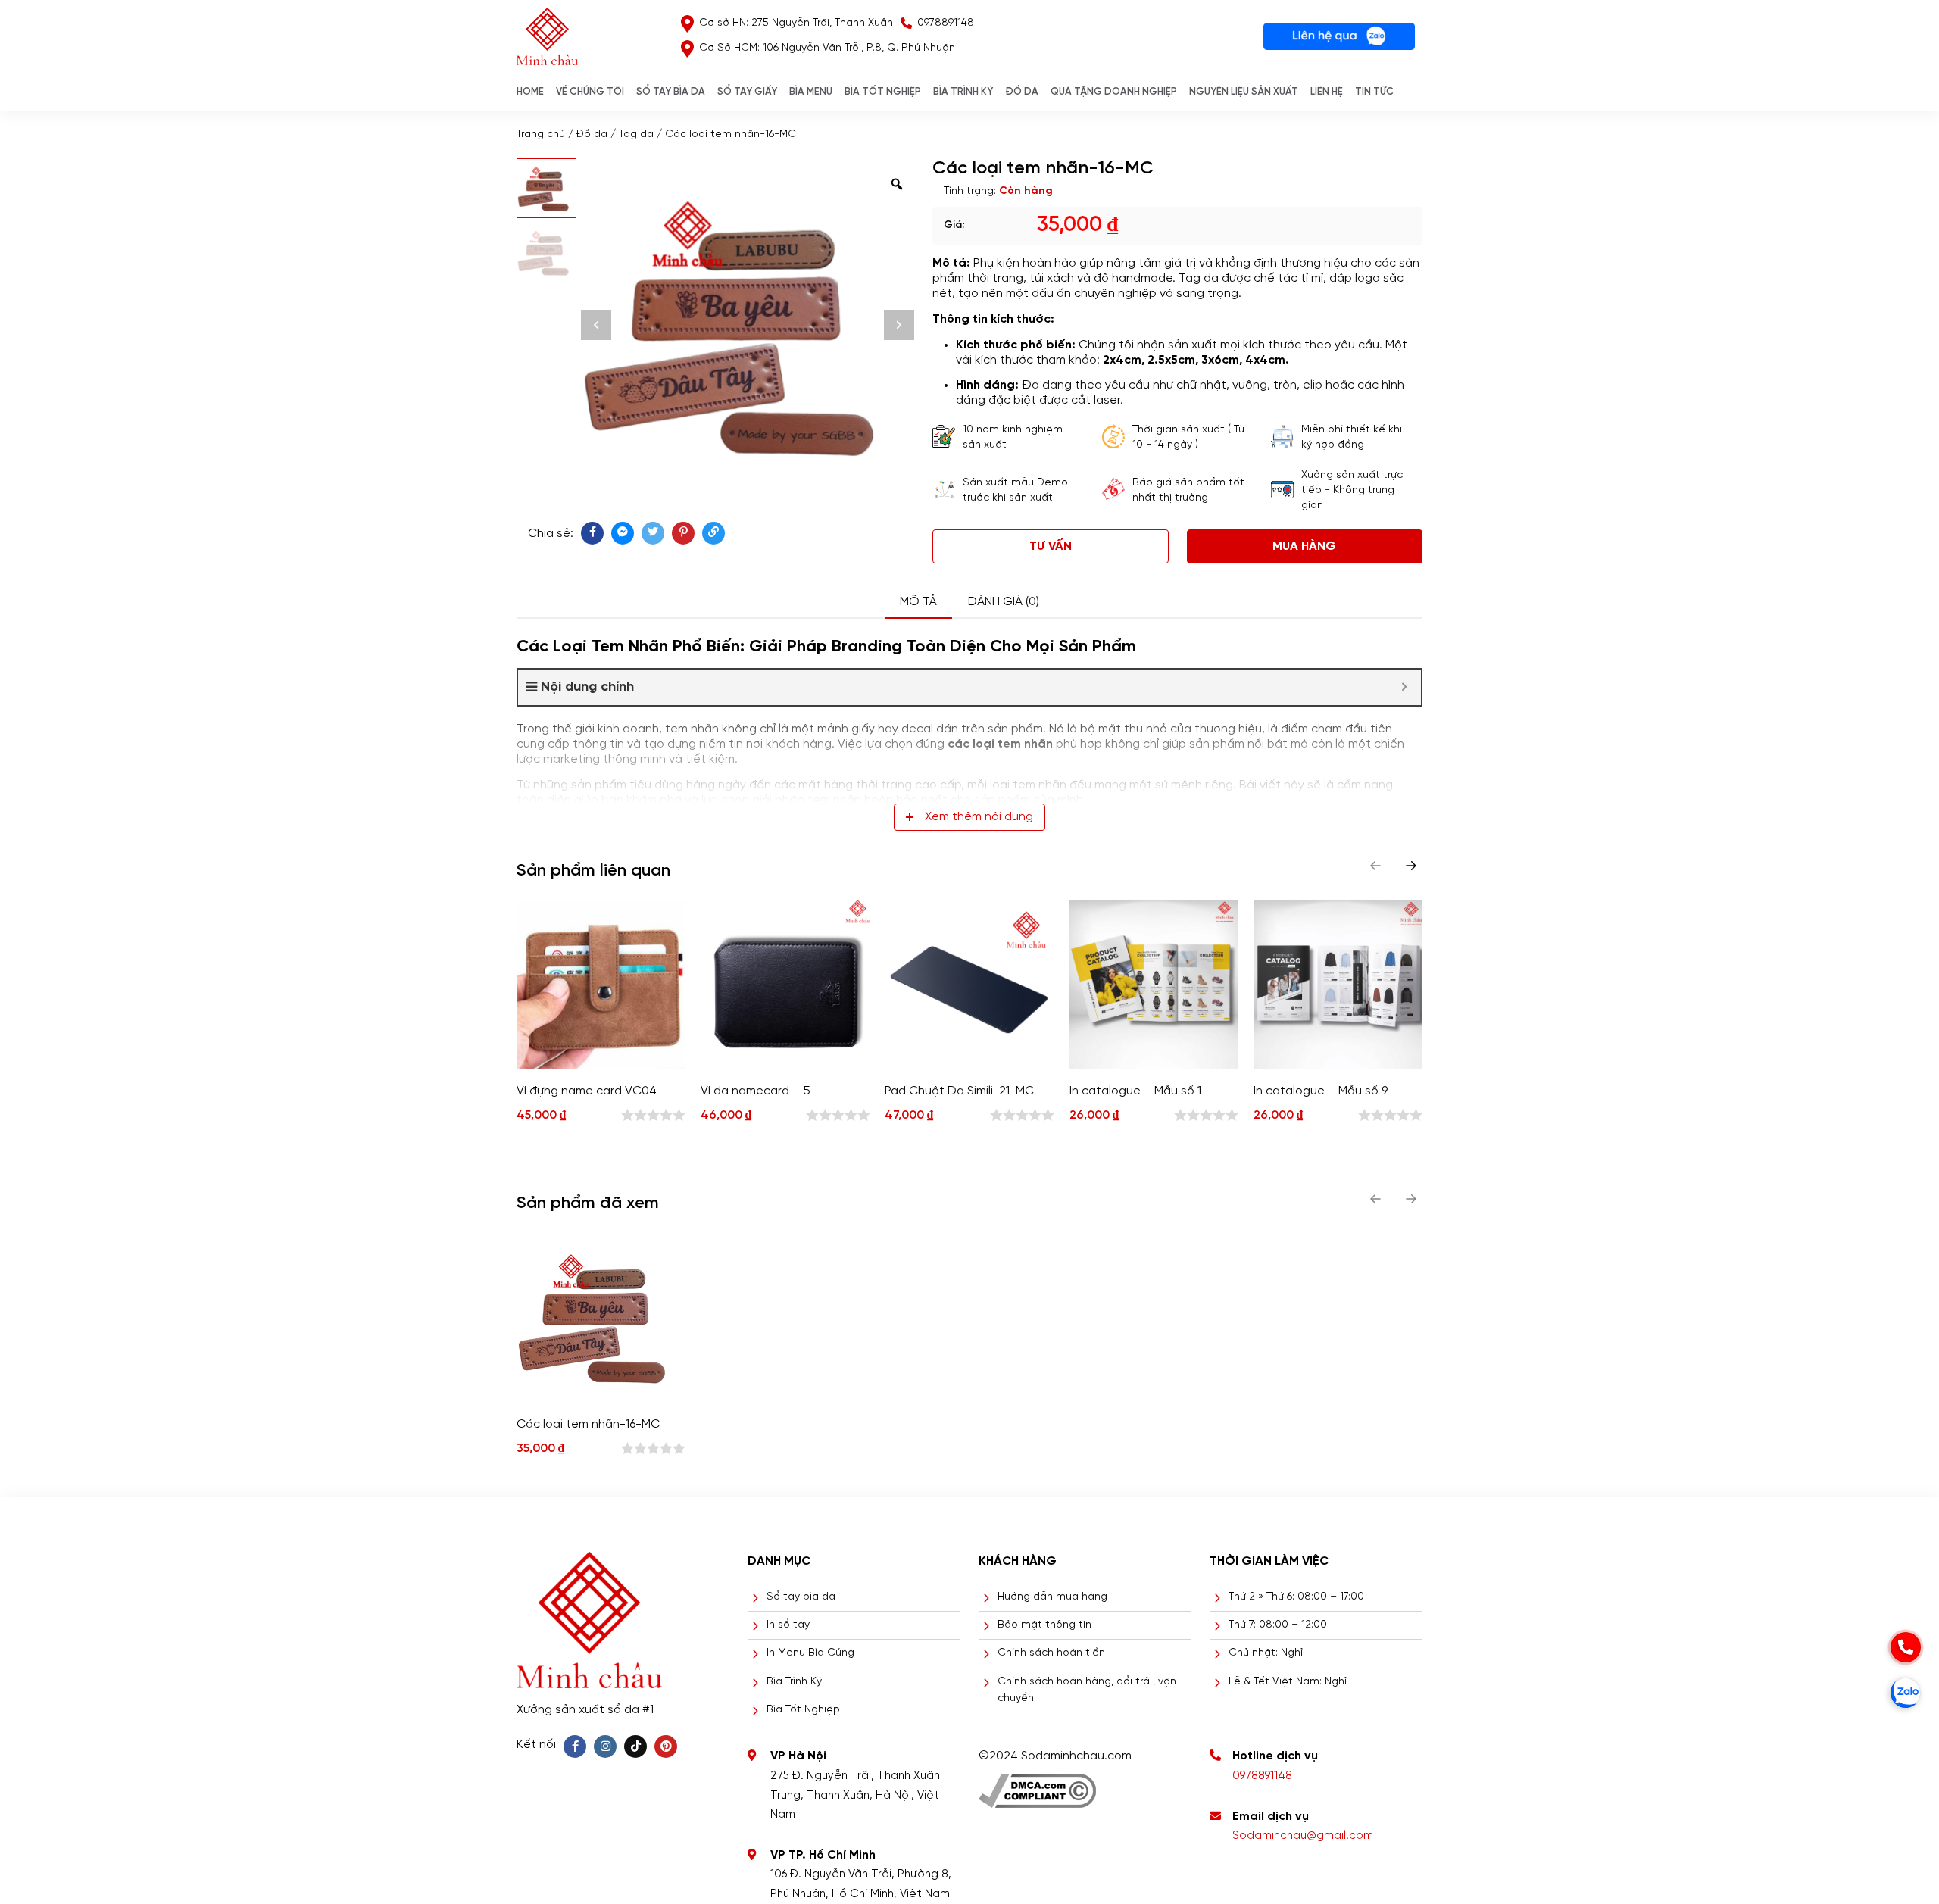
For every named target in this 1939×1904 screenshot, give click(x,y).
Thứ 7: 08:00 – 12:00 (1278, 1625)
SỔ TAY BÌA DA (671, 92)
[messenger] (623, 533)
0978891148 (1262, 1776)
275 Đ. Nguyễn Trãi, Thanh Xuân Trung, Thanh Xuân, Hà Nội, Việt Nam (855, 1795)
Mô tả (918, 602)
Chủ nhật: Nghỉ (1266, 1653)
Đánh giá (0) (1003, 602)
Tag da (636, 134)
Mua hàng (1304, 546)
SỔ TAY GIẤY (747, 92)
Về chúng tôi (590, 92)
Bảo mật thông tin (1044, 1625)
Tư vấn (1051, 546)
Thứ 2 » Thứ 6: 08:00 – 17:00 (1296, 1597)
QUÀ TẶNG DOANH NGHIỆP (1114, 92)
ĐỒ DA (1022, 92)
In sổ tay (788, 1625)
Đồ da (592, 134)
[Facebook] (575, 1746)
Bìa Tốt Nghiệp (803, 1710)
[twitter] (653, 533)
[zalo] (1906, 1693)
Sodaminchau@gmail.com (1303, 1836)
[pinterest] (683, 533)
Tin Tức (1374, 92)
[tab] (918, 602)
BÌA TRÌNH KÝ (963, 92)
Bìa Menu (811, 92)
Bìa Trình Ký (794, 1682)
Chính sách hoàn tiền (1051, 1653)
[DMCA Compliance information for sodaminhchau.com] (1037, 1785)
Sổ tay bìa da (801, 1597)
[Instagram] (605, 1746)
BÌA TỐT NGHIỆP (883, 92)
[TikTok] (635, 1746)
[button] (1411, 866)
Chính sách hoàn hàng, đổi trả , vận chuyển (1087, 1690)
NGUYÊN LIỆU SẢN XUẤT (1244, 92)
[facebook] (592, 533)
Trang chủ (541, 134)
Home (530, 92)
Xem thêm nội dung (979, 817)
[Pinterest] (666, 1746)
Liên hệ (1327, 92)
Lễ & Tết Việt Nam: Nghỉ (1288, 1682)
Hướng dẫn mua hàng (1052, 1597)
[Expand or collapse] (1404, 687)
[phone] (1906, 1647)
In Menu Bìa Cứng (810, 1653)
